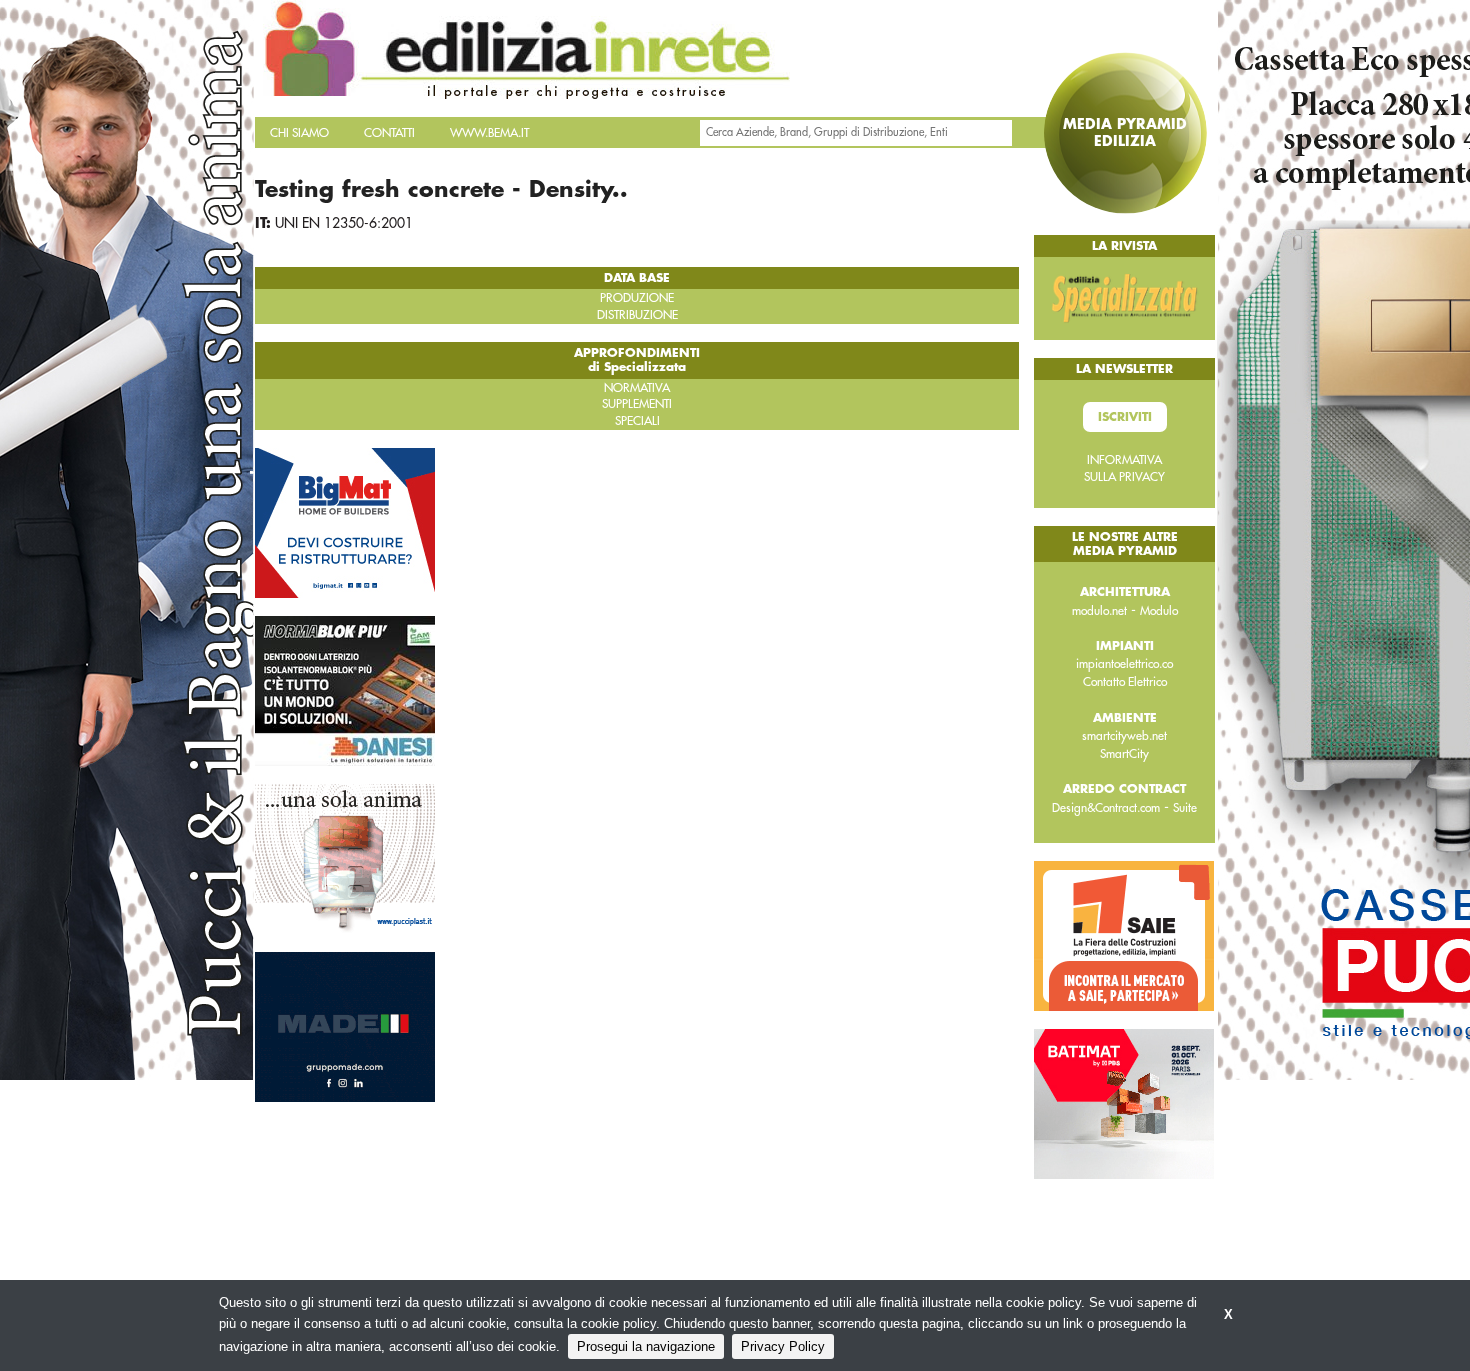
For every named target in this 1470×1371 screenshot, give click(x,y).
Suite (1185, 808)
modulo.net (1099, 611)
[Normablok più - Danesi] (345, 690)
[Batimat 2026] (1124, 1103)
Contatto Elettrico (1125, 682)
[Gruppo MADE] (345, 1026)
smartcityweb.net (1124, 736)
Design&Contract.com (1106, 808)
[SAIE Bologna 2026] (1124, 935)
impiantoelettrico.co (1124, 664)
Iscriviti (1125, 417)
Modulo (1159, 611)
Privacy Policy (783, 1346)
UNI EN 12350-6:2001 (344, 223)
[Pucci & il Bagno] (345, 858)
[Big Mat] (345, 522)
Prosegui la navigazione (646, 1346)
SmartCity (1124, 754)
